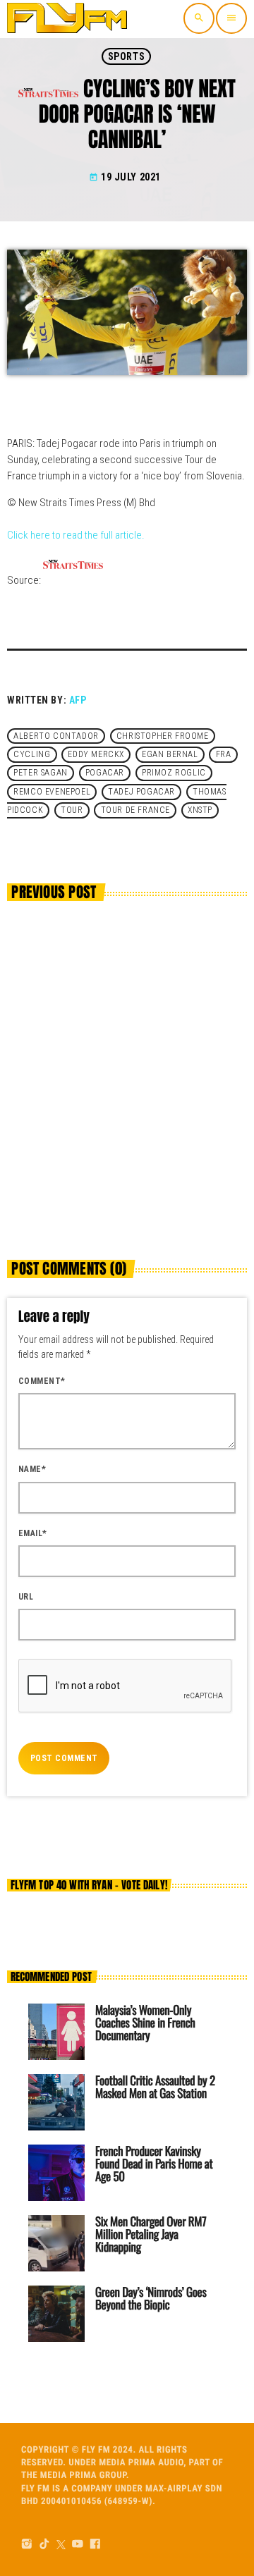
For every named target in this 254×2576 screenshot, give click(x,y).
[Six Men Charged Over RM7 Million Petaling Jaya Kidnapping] (56, 2243)
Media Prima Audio (141, 2463)
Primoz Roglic (174, 773)
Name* (32, 1469)
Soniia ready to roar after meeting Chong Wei (112, 1127)
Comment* (42, 1381)
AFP (78, 700)
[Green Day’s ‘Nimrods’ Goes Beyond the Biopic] (56, 2314)
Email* (33, 1533)
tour (72, 811)
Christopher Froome (163, 736)
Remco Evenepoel (52, 792)
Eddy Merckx (96, 754)
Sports (126, 56)
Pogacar (105, 773)
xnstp (200, 811)
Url (26, 1597)
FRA (224, 754)
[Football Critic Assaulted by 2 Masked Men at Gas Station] (56, 2102)
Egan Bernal (170, 754)
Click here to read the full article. (76, 535)
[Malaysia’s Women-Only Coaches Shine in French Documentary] (56, 2032)
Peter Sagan (41, 773)
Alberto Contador (56, 736)
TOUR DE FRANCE (135, 811)
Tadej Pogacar (141, 792)
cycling (32, 754)
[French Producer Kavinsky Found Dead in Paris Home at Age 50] (56, 2173)
